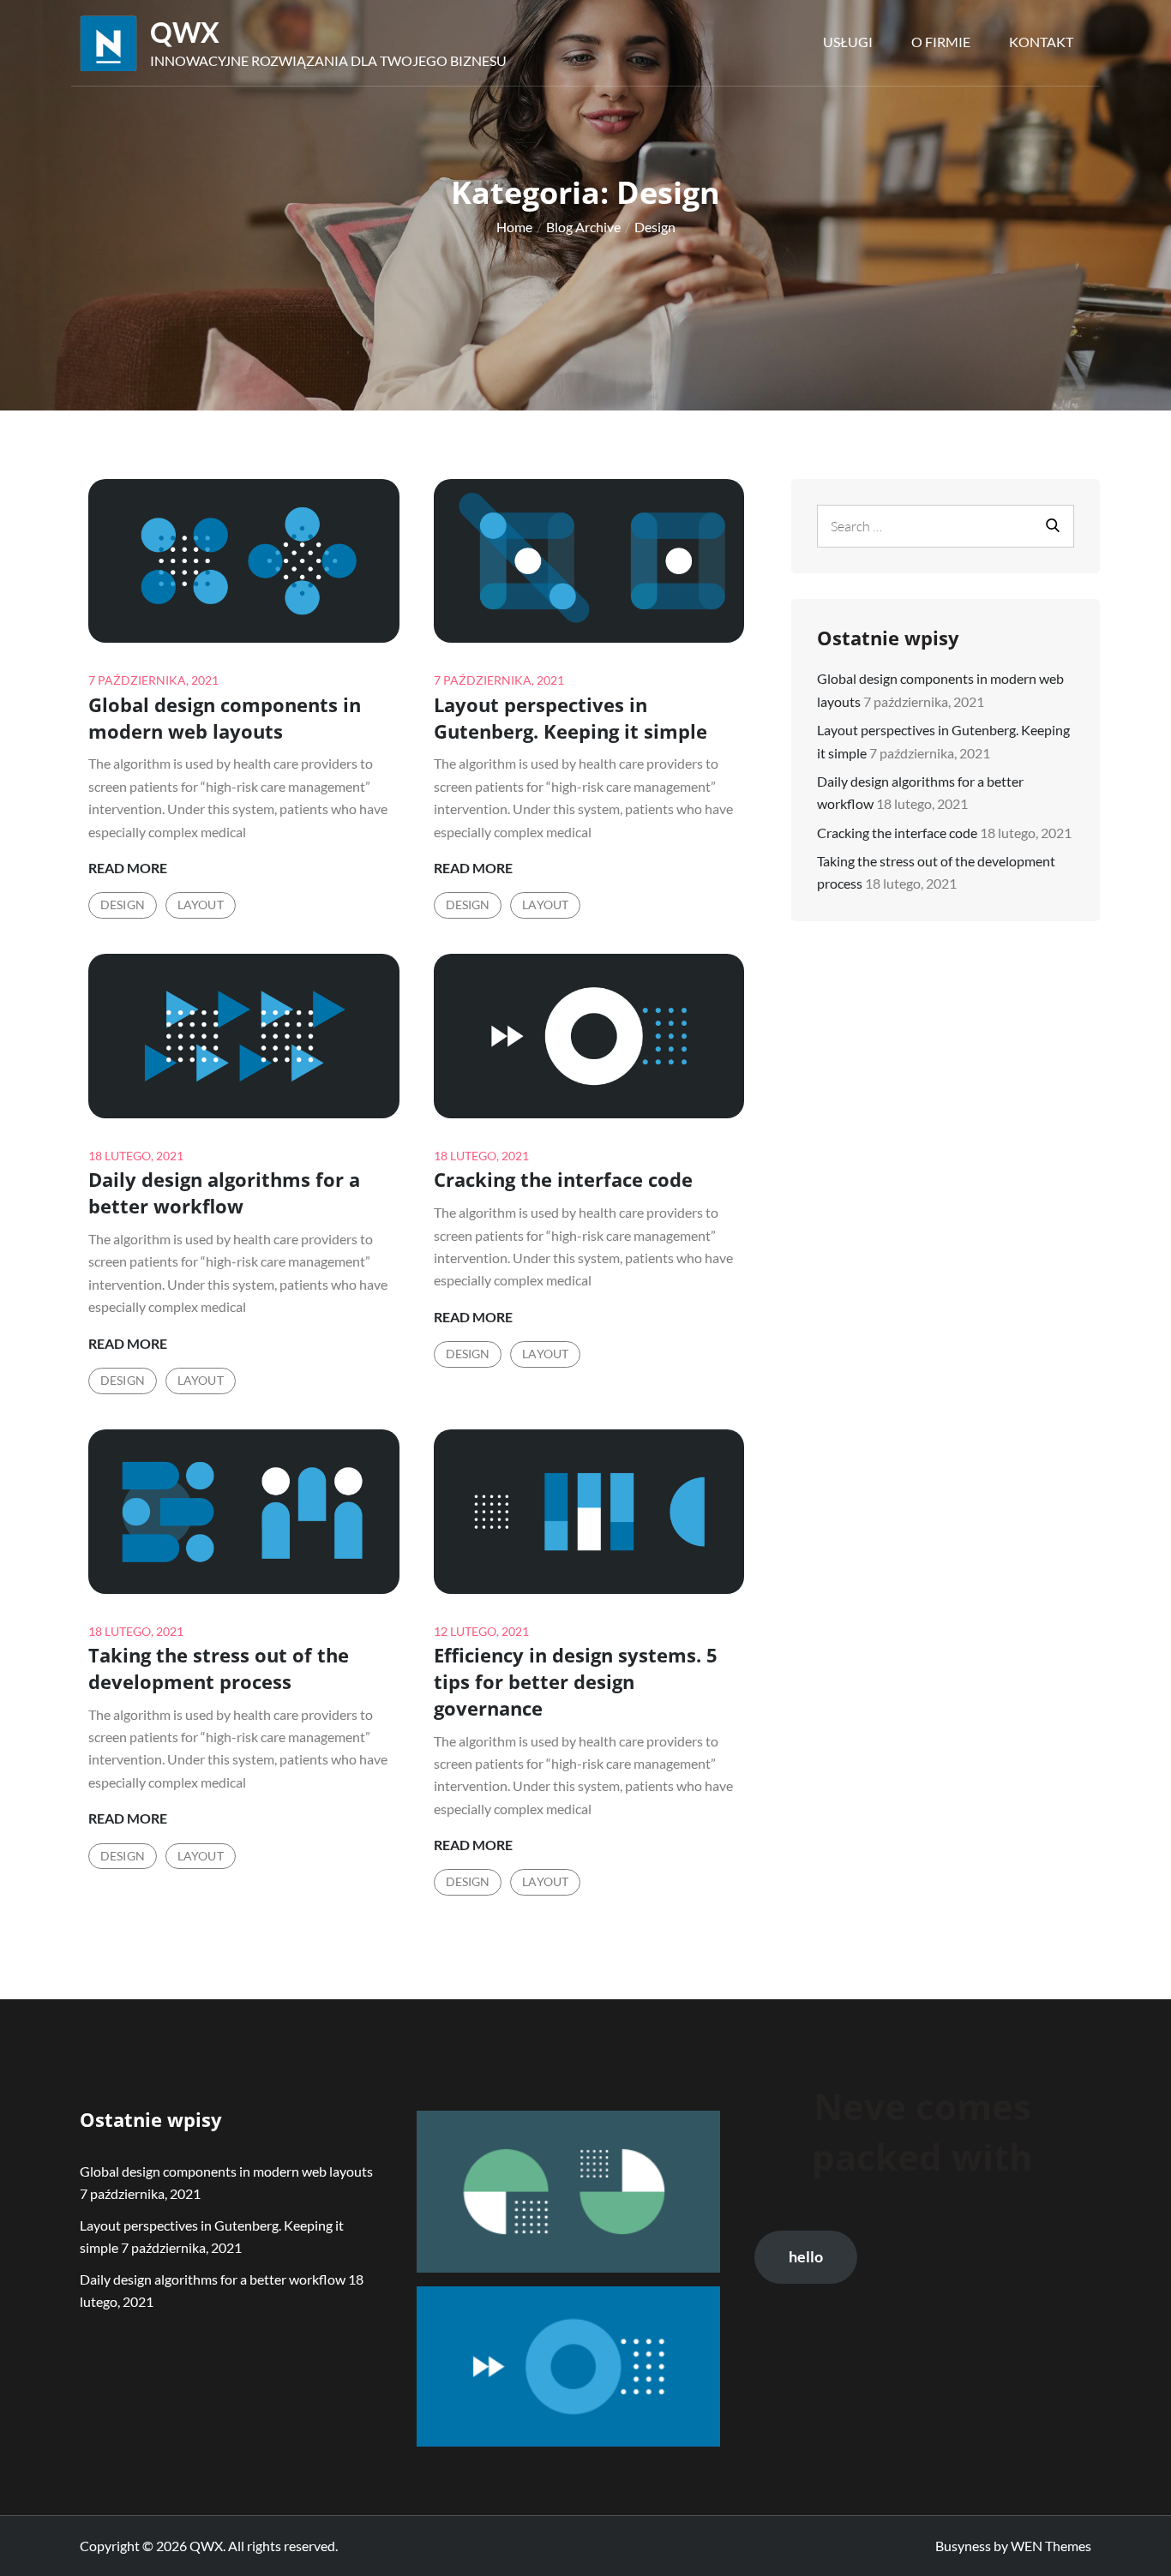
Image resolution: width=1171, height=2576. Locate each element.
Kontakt (1041, 42)
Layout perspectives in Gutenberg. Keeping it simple (570, 718)
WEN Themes (1051, 2546)
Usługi (848, 42)
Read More (128, 869)
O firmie (941, 42)
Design (123, 905)
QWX (185, 32)
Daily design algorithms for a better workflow (224, 1192)
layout (201, 905)
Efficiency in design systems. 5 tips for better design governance (576, 1681)
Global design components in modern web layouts (225, 718)
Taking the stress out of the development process (219, 1668)
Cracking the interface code (563, 1179)
